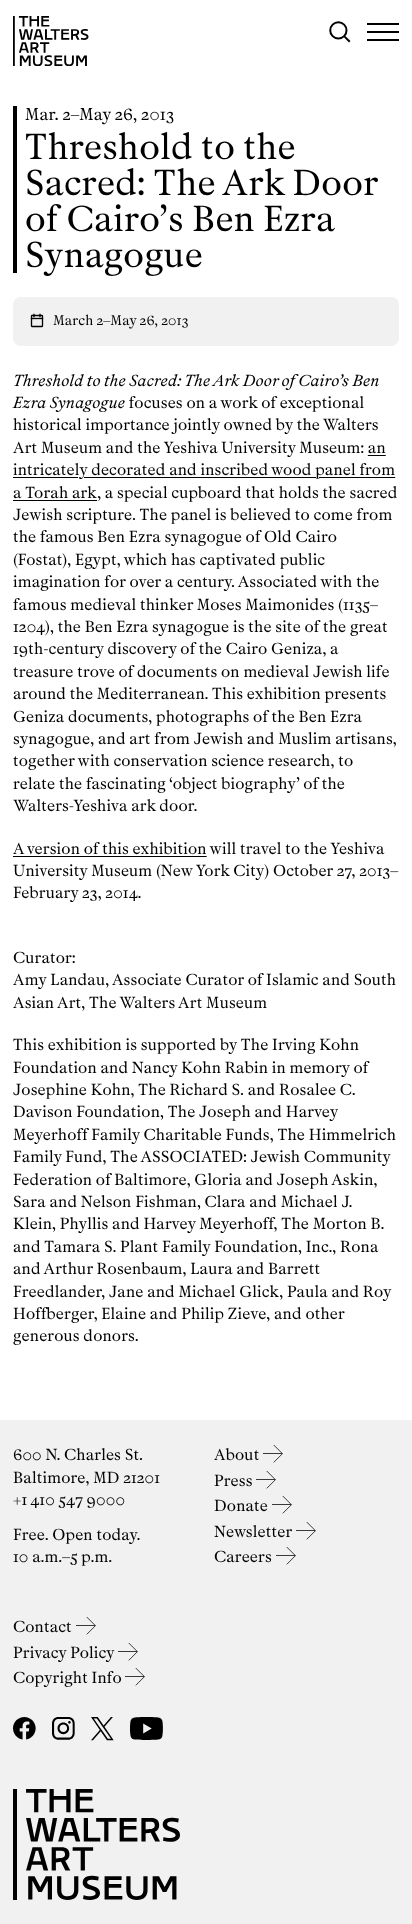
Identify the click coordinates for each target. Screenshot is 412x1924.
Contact (44, 1626)
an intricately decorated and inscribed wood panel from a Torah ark (204, 470)
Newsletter (255, 1531)
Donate (243, 1505)
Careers (245, 1556)
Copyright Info (69, 1677)
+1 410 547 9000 (69, 1499)
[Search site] (340, 32)
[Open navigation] (383, 32)
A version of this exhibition (110, 848)
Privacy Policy (65, 1652)
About (238, 1454)
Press (235, 1480)
